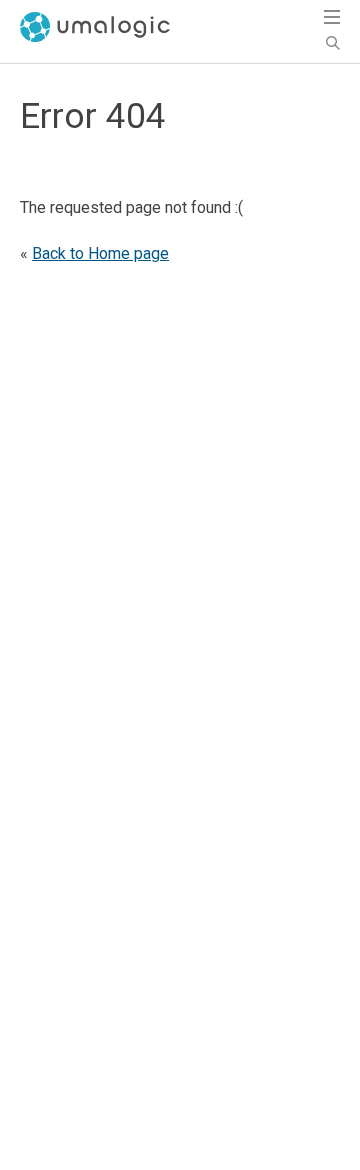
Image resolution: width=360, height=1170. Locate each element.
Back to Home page (100, 253)
